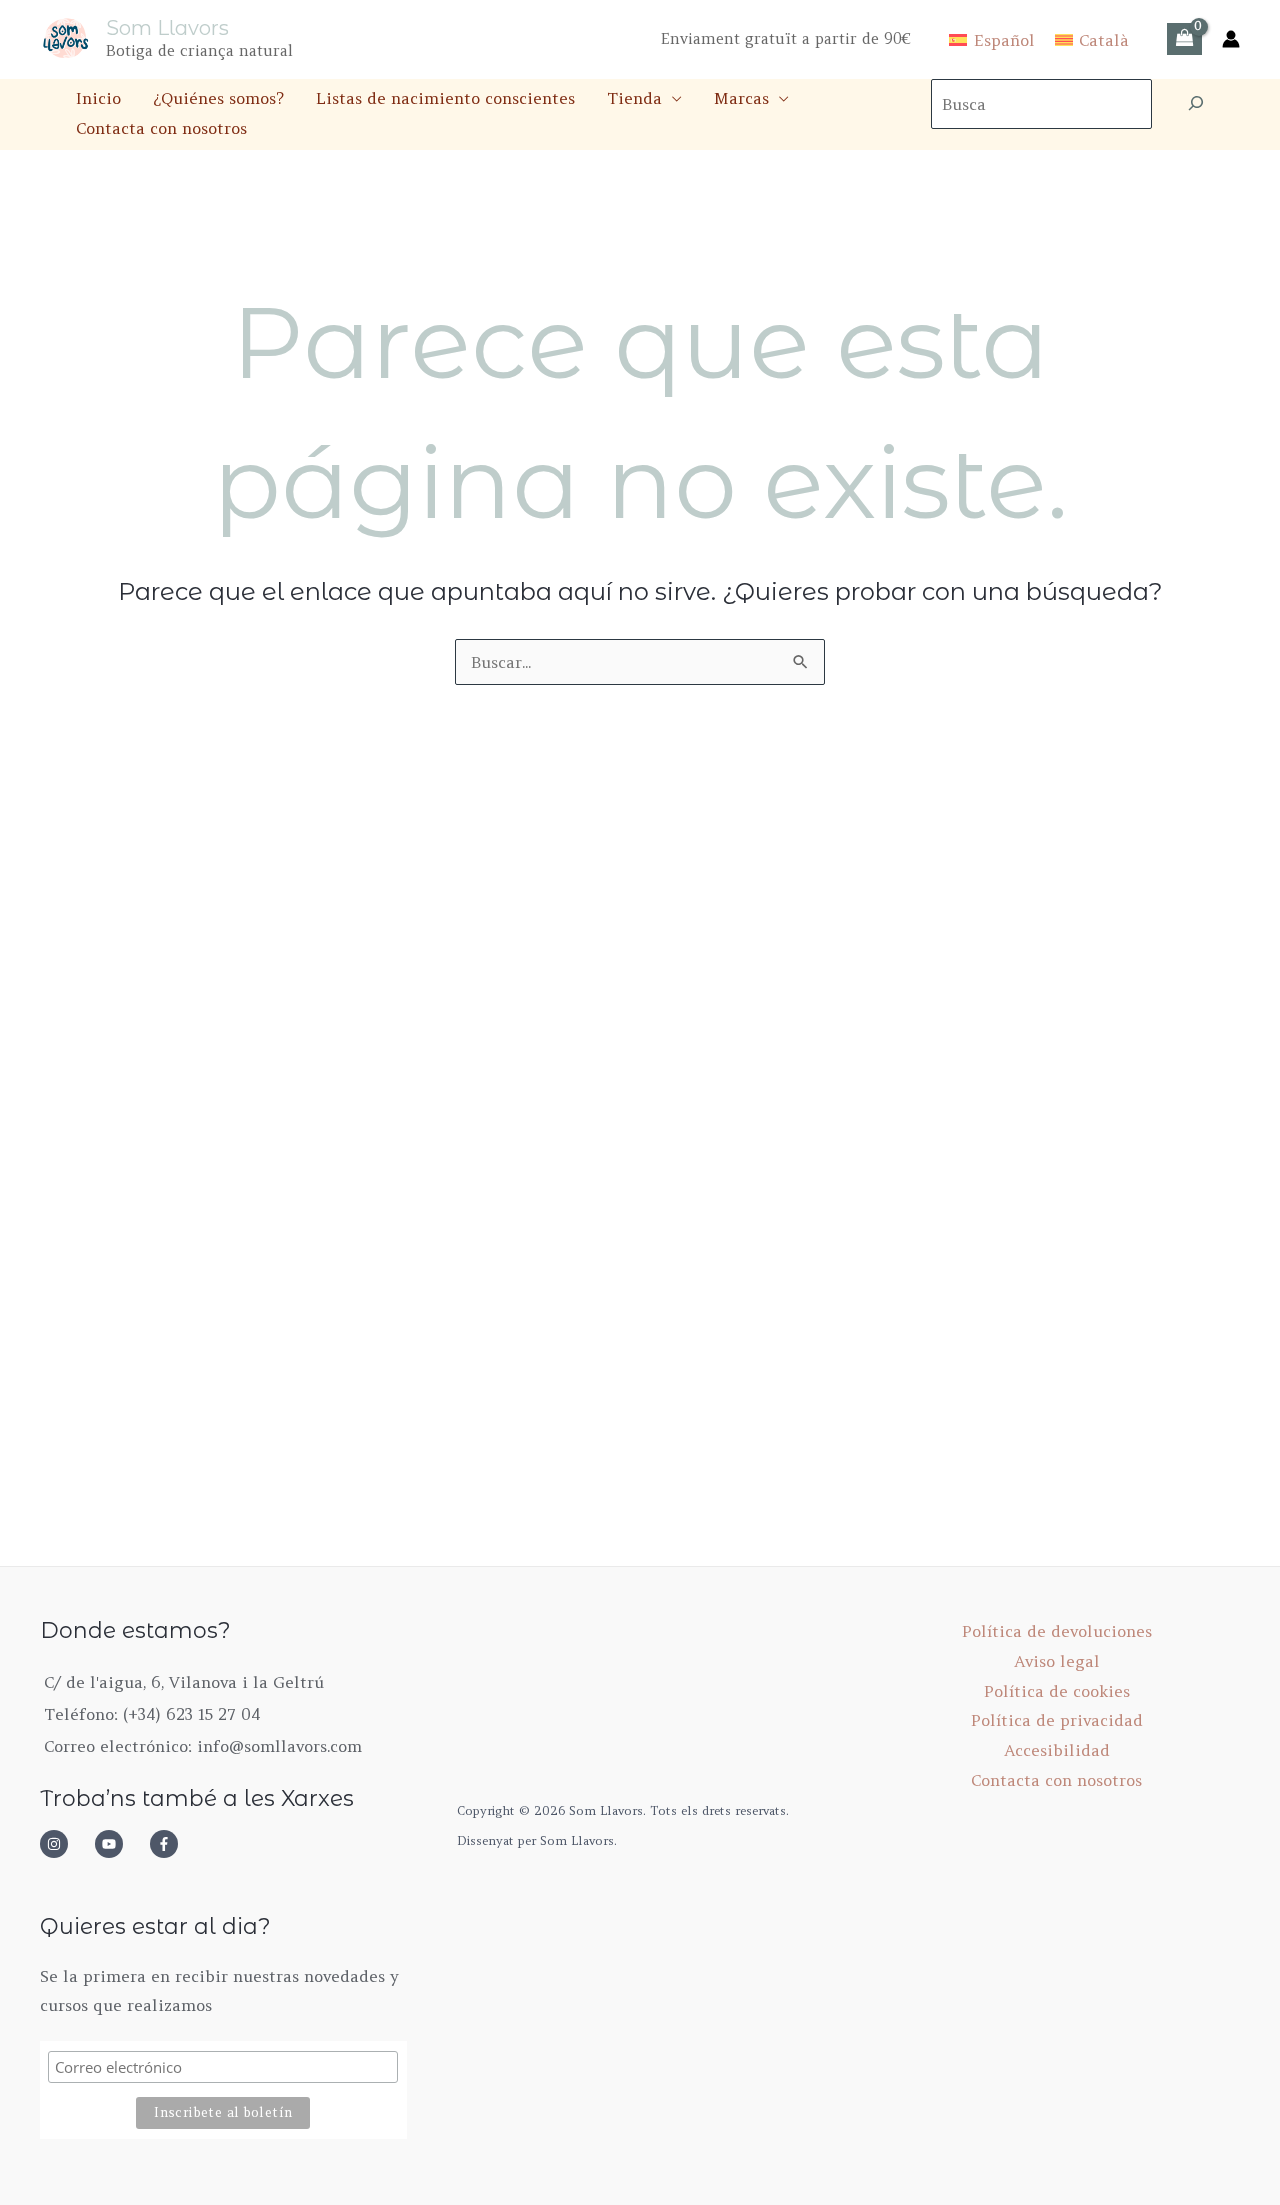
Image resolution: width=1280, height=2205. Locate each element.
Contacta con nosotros (161, 128)
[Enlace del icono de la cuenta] (1231, 39)
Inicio (98, 98)
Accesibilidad (1057, 1750)
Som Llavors (167, 28)
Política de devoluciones (1057, 1631)
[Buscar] (1196, 104)
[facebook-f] (170, 1844)
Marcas (741, 98)
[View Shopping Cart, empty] (1184, 39)
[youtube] (120, 1844)
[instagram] (65, 1844)
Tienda (634, 98)
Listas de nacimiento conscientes (445, 98)
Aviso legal (1057, 1661)
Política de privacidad (1057, 1720)
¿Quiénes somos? (218, 98)
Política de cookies (1057, 1691)
